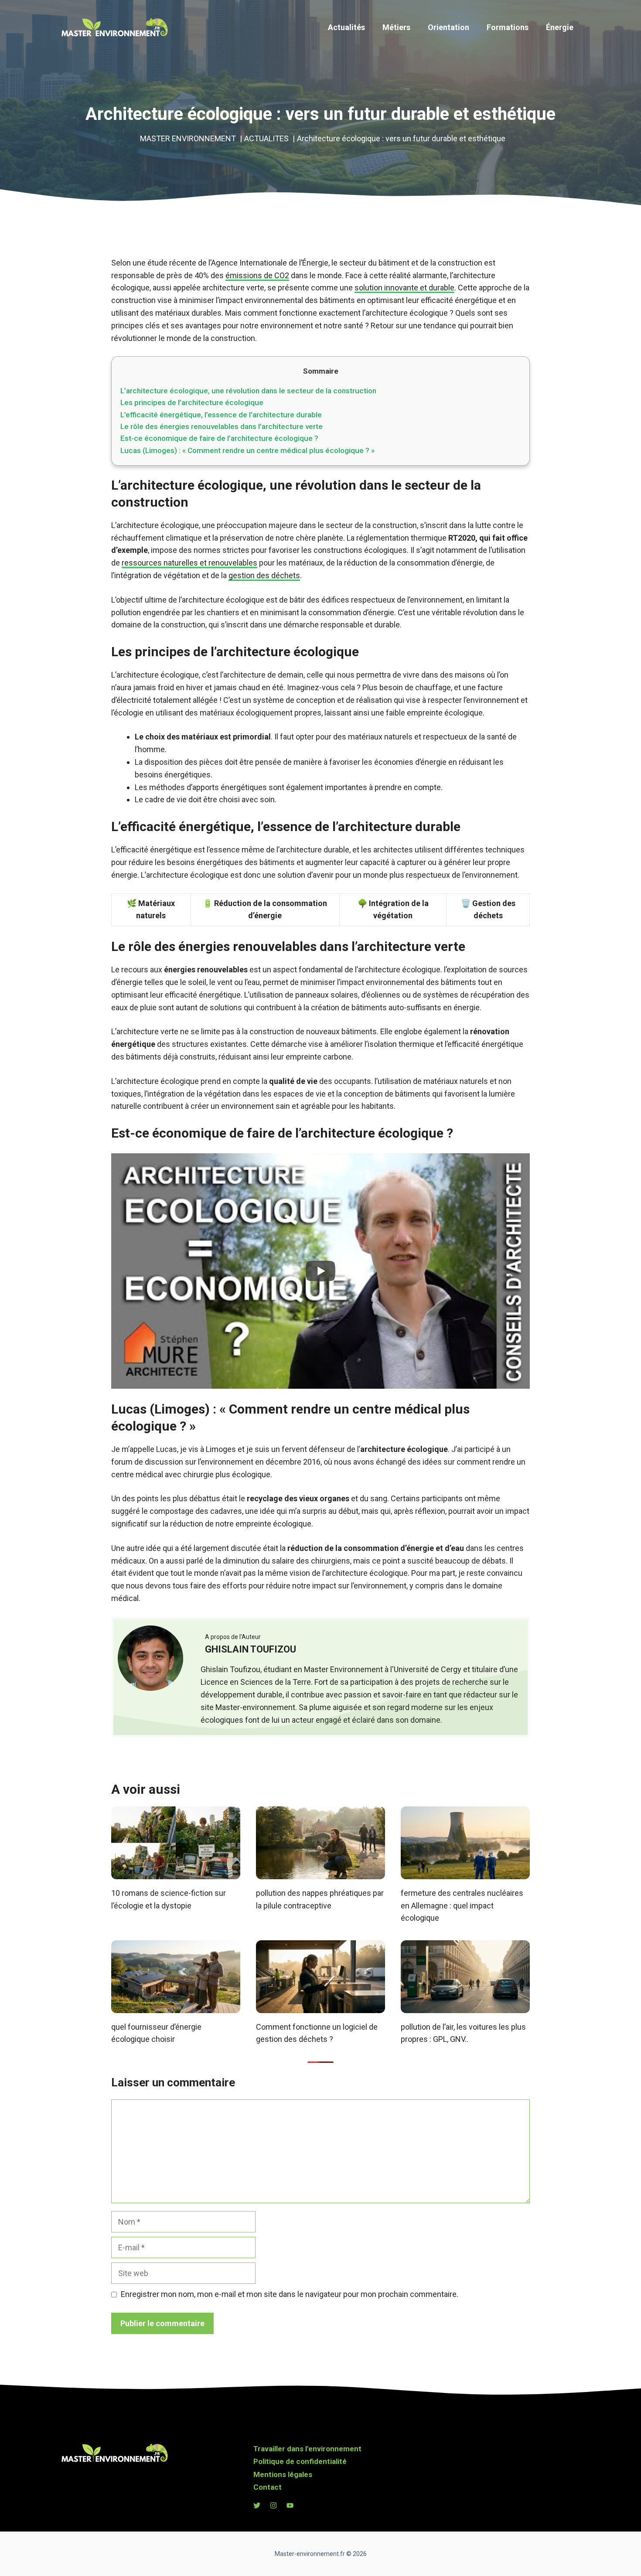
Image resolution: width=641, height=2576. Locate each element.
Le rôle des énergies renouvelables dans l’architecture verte (222, 426)
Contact (268, 2487)
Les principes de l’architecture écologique (192, 402)
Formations (508, 27)
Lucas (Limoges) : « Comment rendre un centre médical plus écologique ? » (247, 450)
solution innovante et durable (404, 288)
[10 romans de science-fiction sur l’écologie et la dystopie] (176, 1872)
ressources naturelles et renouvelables (189, 563)
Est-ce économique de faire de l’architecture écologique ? (219, 438)
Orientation (448, 27)
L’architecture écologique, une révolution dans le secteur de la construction (248, 391)
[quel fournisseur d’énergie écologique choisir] (176, 2006)
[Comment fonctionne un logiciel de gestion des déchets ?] (320, 2006)
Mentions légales (283, 2474)
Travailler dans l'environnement (307, 2449)
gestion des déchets (264, 575)
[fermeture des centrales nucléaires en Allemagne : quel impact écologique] (465, 1872)
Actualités (346, 27)
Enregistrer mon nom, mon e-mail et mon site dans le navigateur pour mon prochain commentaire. (290, 2294)
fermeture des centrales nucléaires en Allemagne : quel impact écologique (462, 1906)
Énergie (560, 27)
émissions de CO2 (257, 275)
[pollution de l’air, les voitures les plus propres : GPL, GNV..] (465, 2006)
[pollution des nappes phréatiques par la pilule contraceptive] (320, 1872)
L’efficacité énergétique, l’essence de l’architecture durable (221, 415)
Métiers (396, 27)
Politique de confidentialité (300, 2461)
